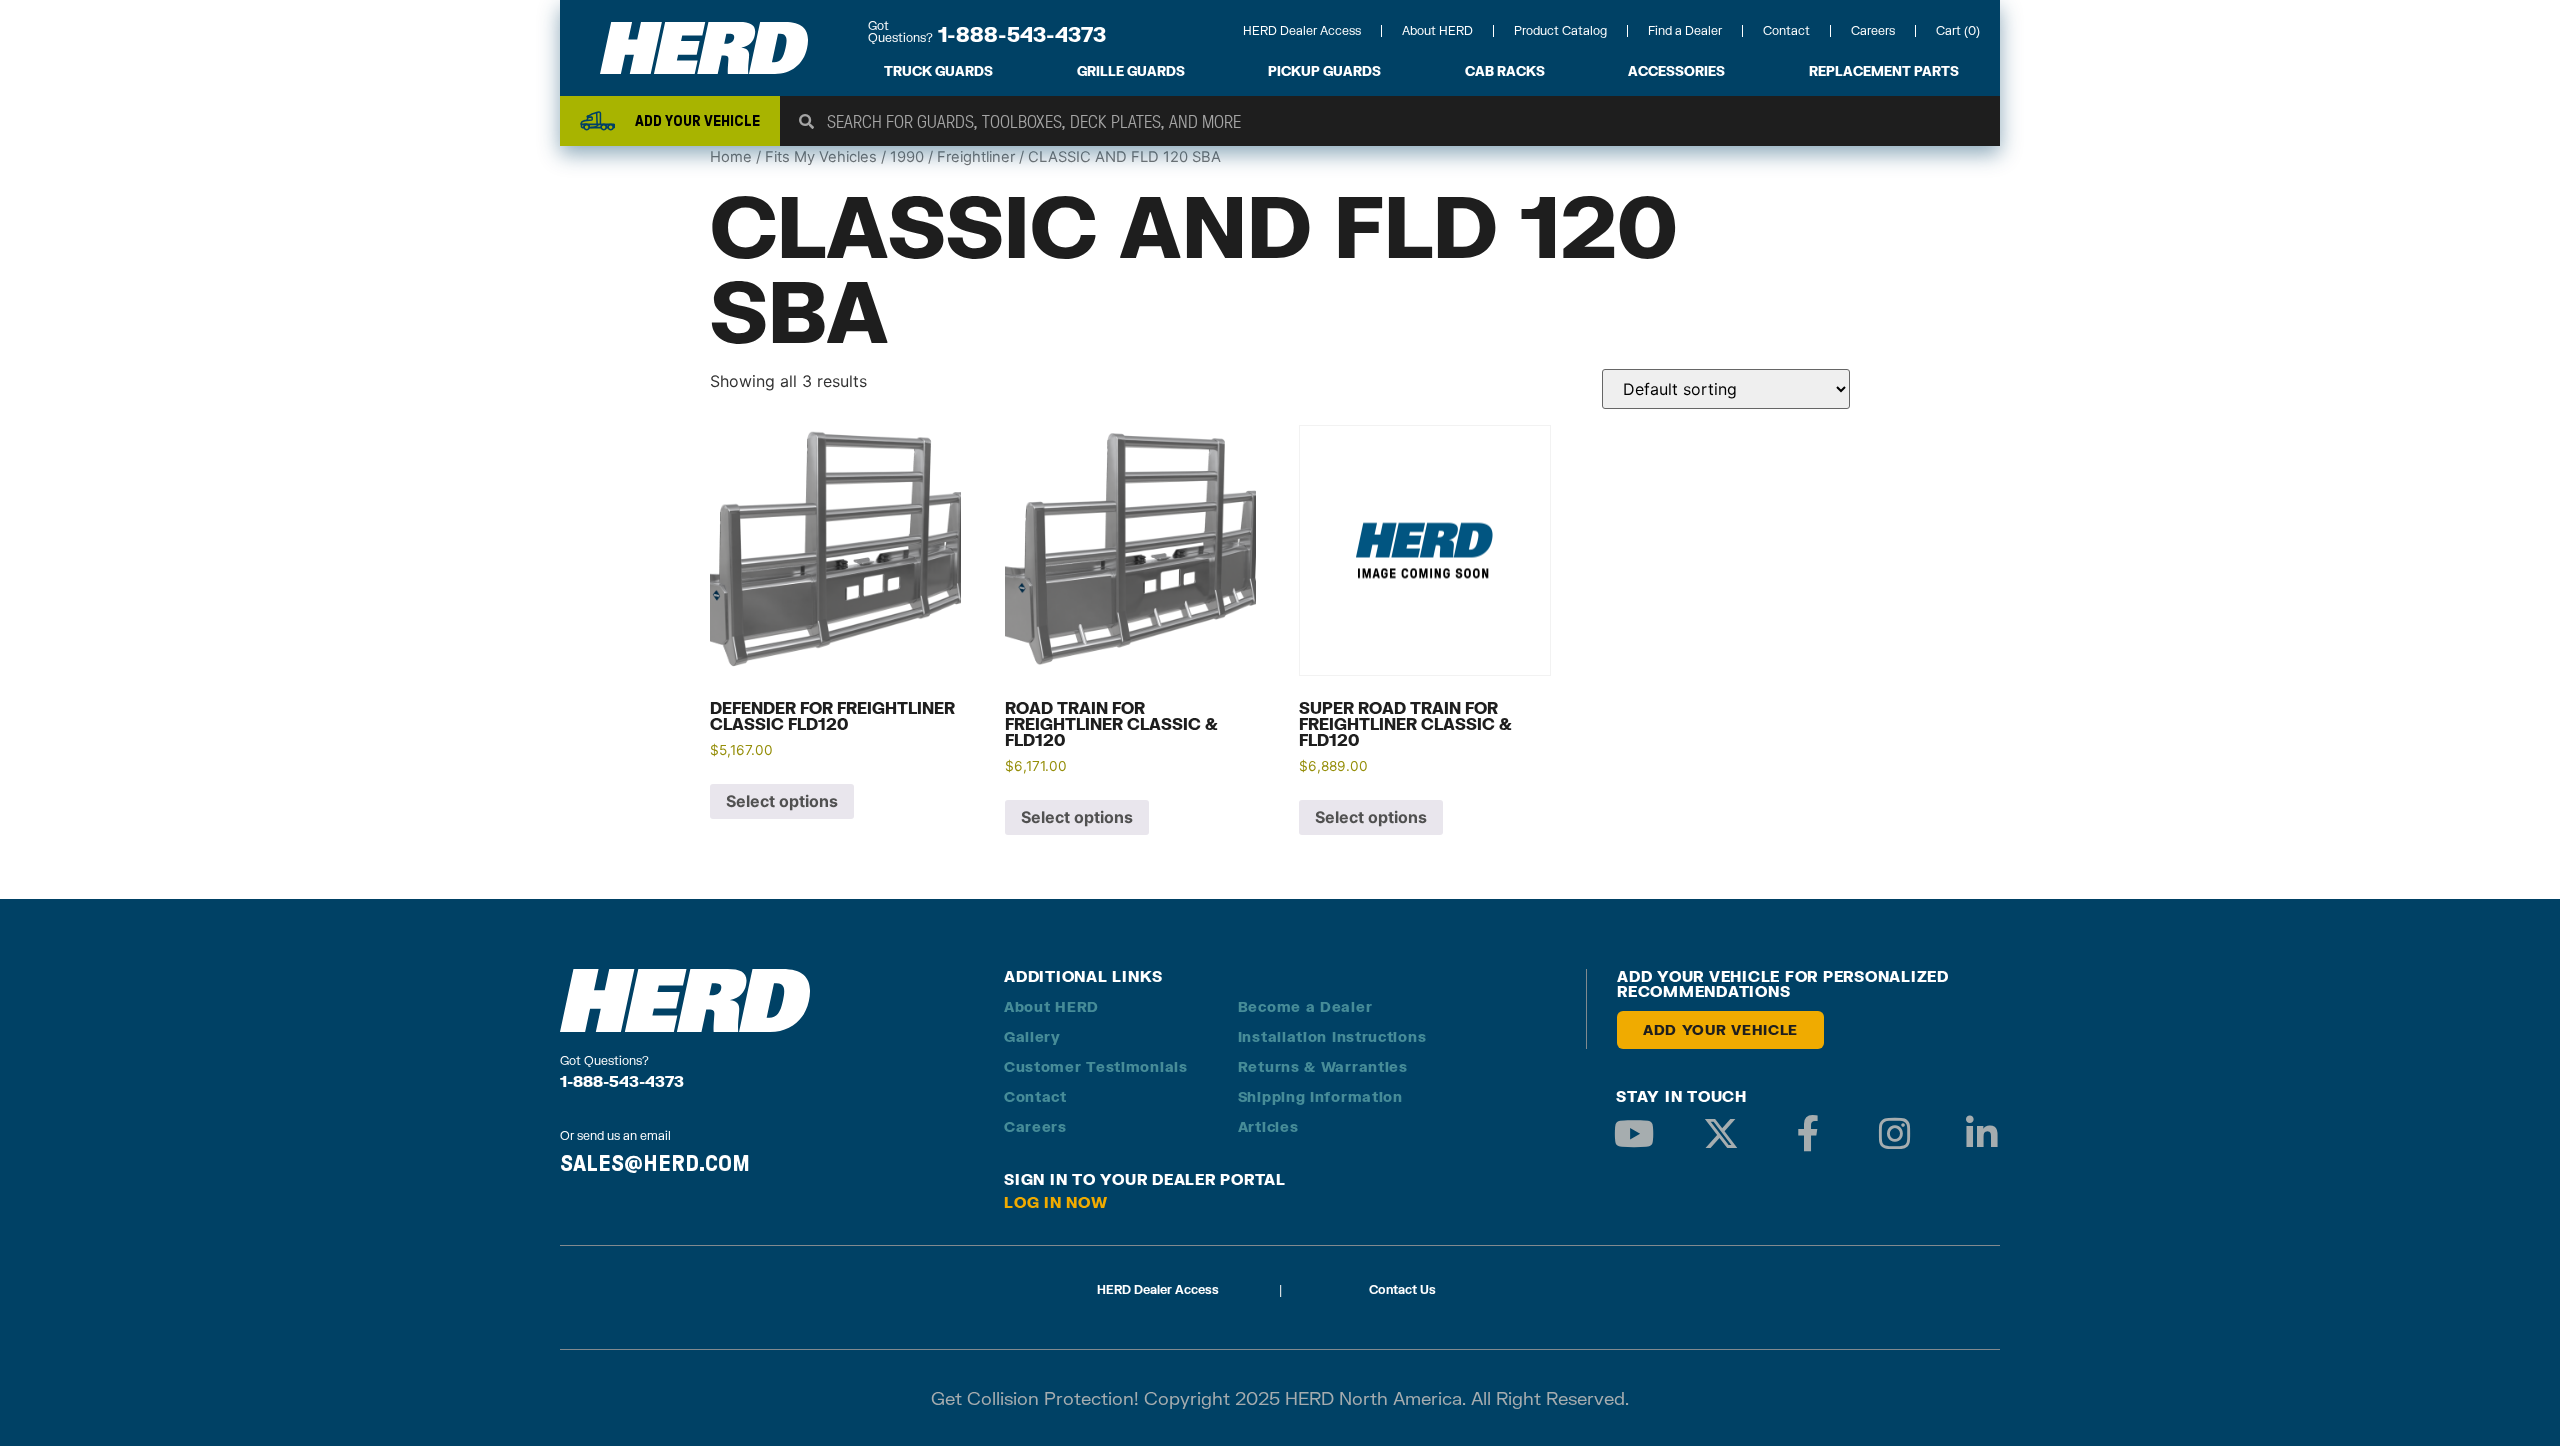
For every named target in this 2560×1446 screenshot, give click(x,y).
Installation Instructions (1332, 1036)
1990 (907, 157)
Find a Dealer (1685, 30)
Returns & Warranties (1323, 1066)
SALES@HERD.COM (655, 1163)
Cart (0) (1958, 30)
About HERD (1437, 30)
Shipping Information (1320, 1096)
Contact (1786, 30)
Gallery (1032, 1036)
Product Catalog (1560, 30)
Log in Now (1056, 1202)
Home (731, 157)
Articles (1268, 1126)
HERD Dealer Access (1302, 30)
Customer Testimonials (1096, 1066)
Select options (782, 801)
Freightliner (976, 157)
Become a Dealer (1305, 1006)
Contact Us (1402, 1289)
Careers (1873, 30)
